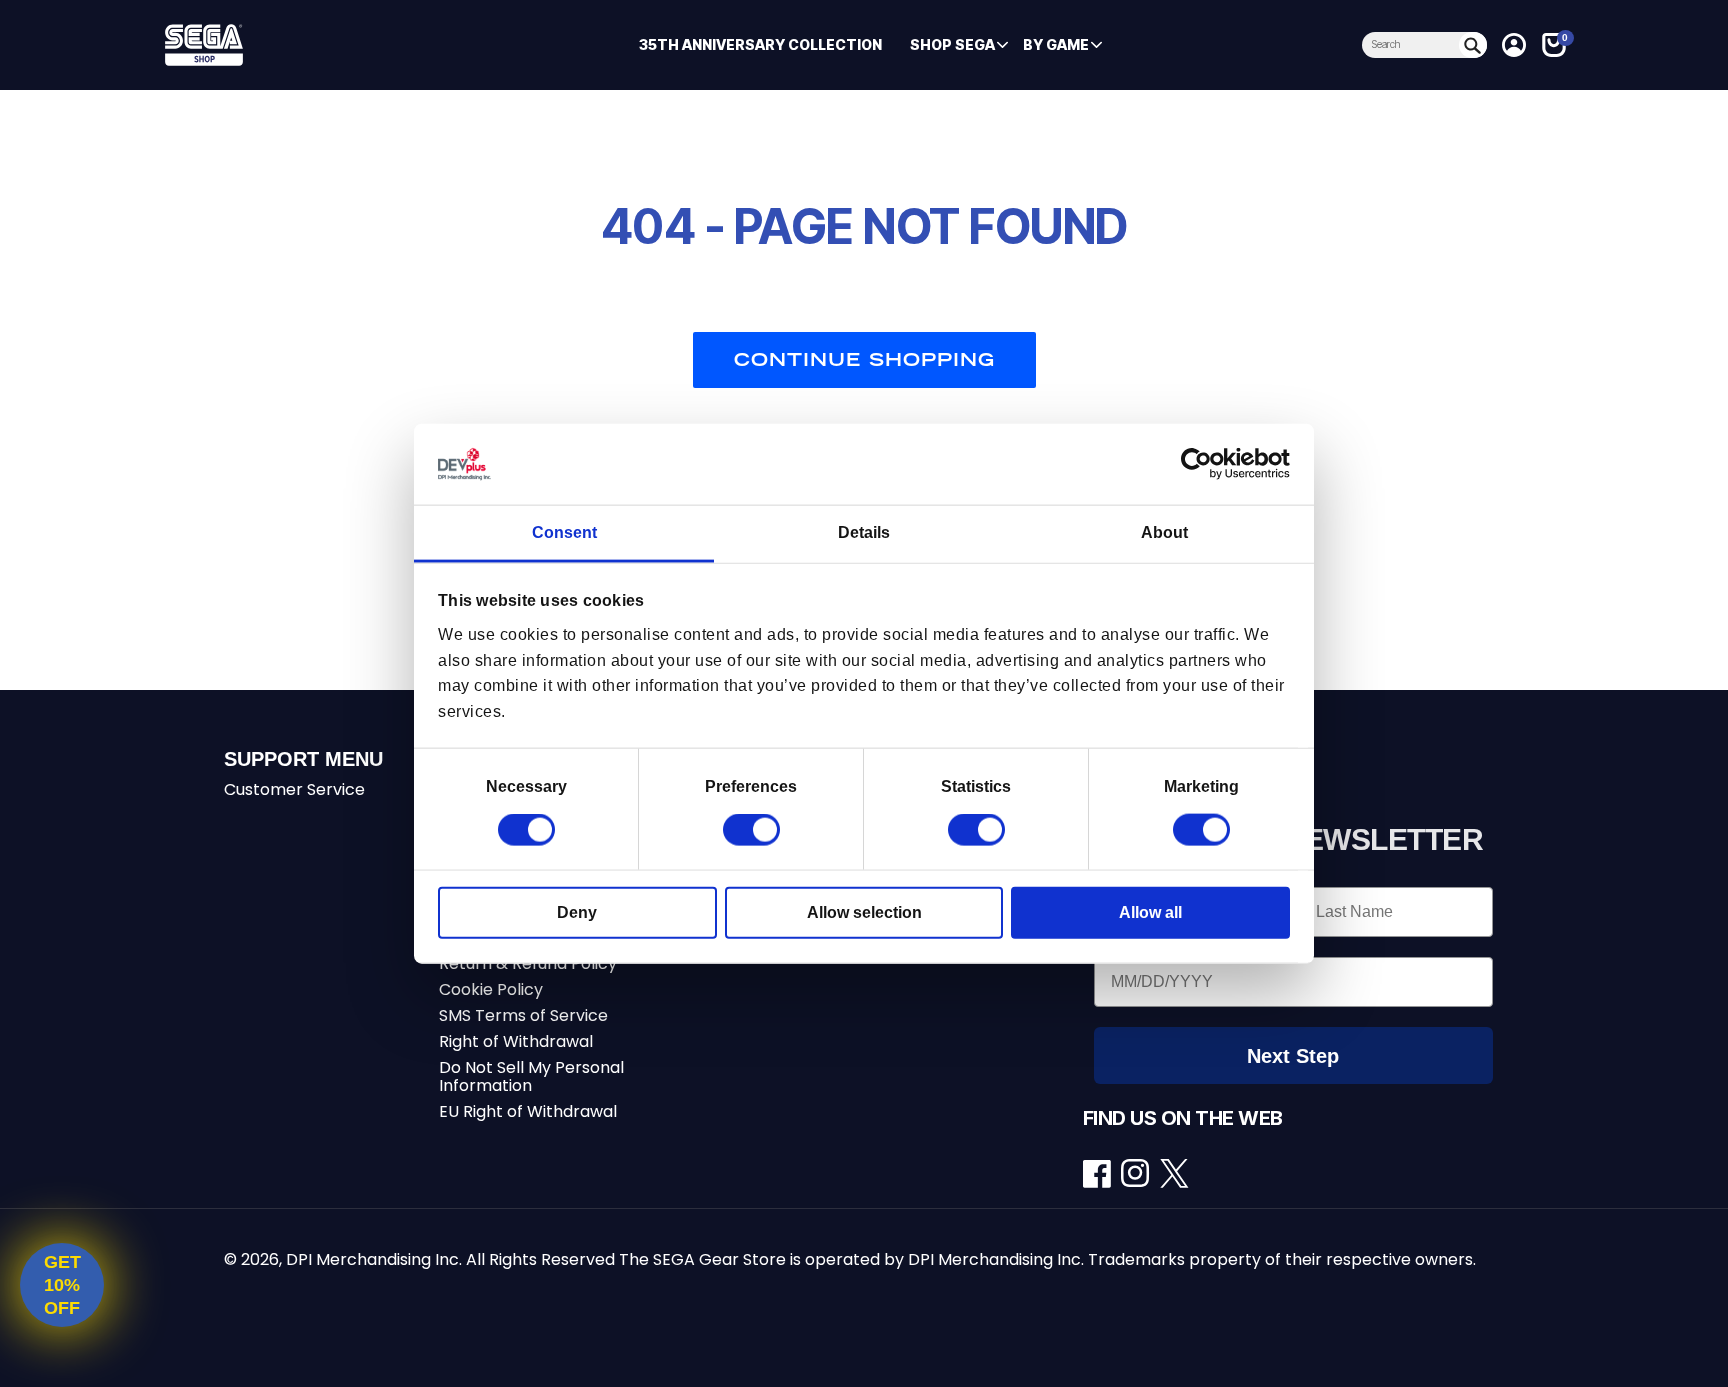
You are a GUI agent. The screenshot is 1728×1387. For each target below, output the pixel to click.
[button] (952, 45)
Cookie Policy (491, 989)
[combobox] (1410, 45)
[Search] (1473, 45)
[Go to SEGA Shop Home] (310, 45)
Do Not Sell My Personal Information (531, 1076)
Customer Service (294, 789)
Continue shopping (864, 359)
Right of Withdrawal (516, 1041)
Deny (577, 912)
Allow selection (864, 912)
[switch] (751, 830)
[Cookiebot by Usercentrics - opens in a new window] (1202, 464)
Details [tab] (864, 532)
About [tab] (1164, 532)
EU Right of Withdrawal (528, 1111)
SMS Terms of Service (523, 1015)
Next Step (1293, 1056)
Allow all (1150, 912)
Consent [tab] (564, 532)
